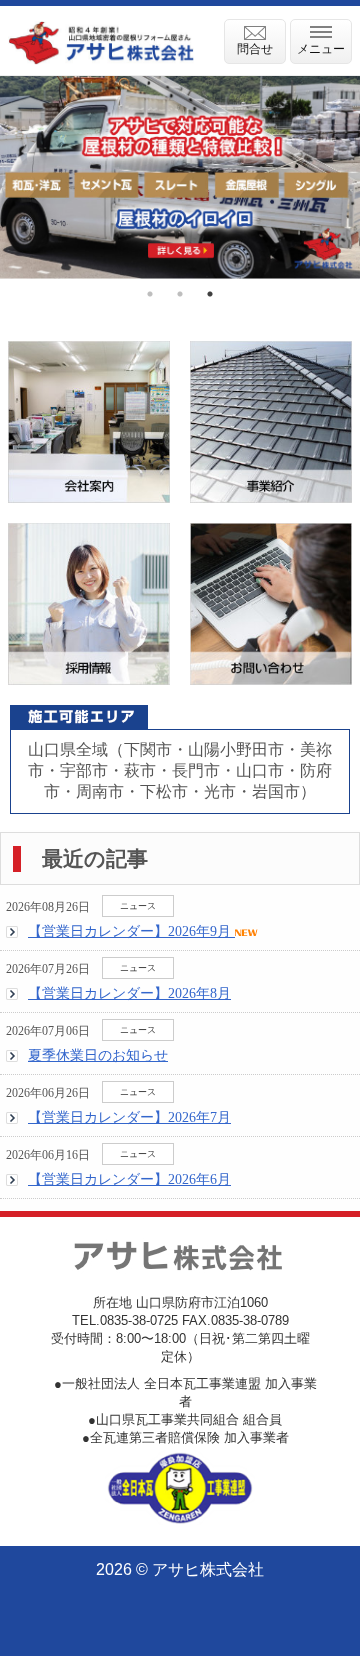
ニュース (138, 906)
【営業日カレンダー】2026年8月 (129, 993)
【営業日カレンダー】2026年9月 (131, 931)
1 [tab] (150, 294)
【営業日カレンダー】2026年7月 (129, 1117)
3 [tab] (210, 294)
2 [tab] (180, 294)
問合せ (255, 49)
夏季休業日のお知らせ (98, 1055)
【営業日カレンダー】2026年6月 (129, 1179)
